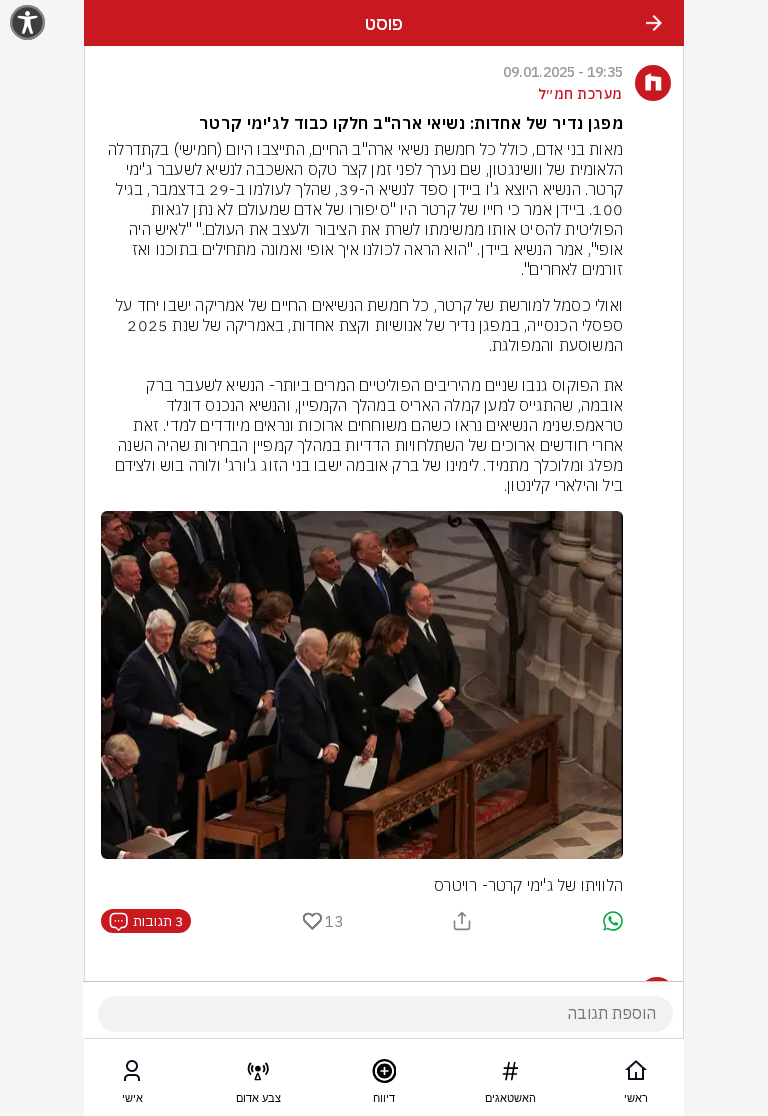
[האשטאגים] (510, 1075)
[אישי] (132, 1075)
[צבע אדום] (258, 1075)
